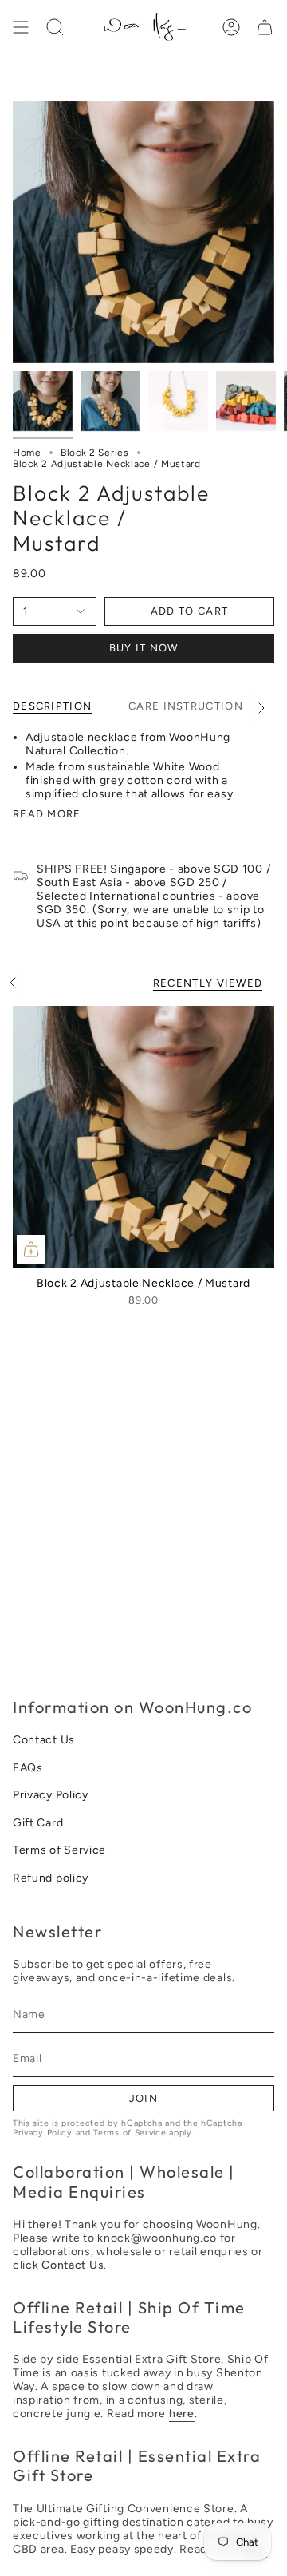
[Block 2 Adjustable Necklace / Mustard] (143, 1137)
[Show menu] (21, 27)
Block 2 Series (95, 453)
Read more (47, 814)
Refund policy (51, 1878)
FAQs (28, 1768)
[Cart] (265, 27)
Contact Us (44, 1740)
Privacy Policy (51, 1795)
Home (27, 453)
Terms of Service (59, 1850)
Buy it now (144, 648)
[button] (55, 27)
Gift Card (38, 1823)
